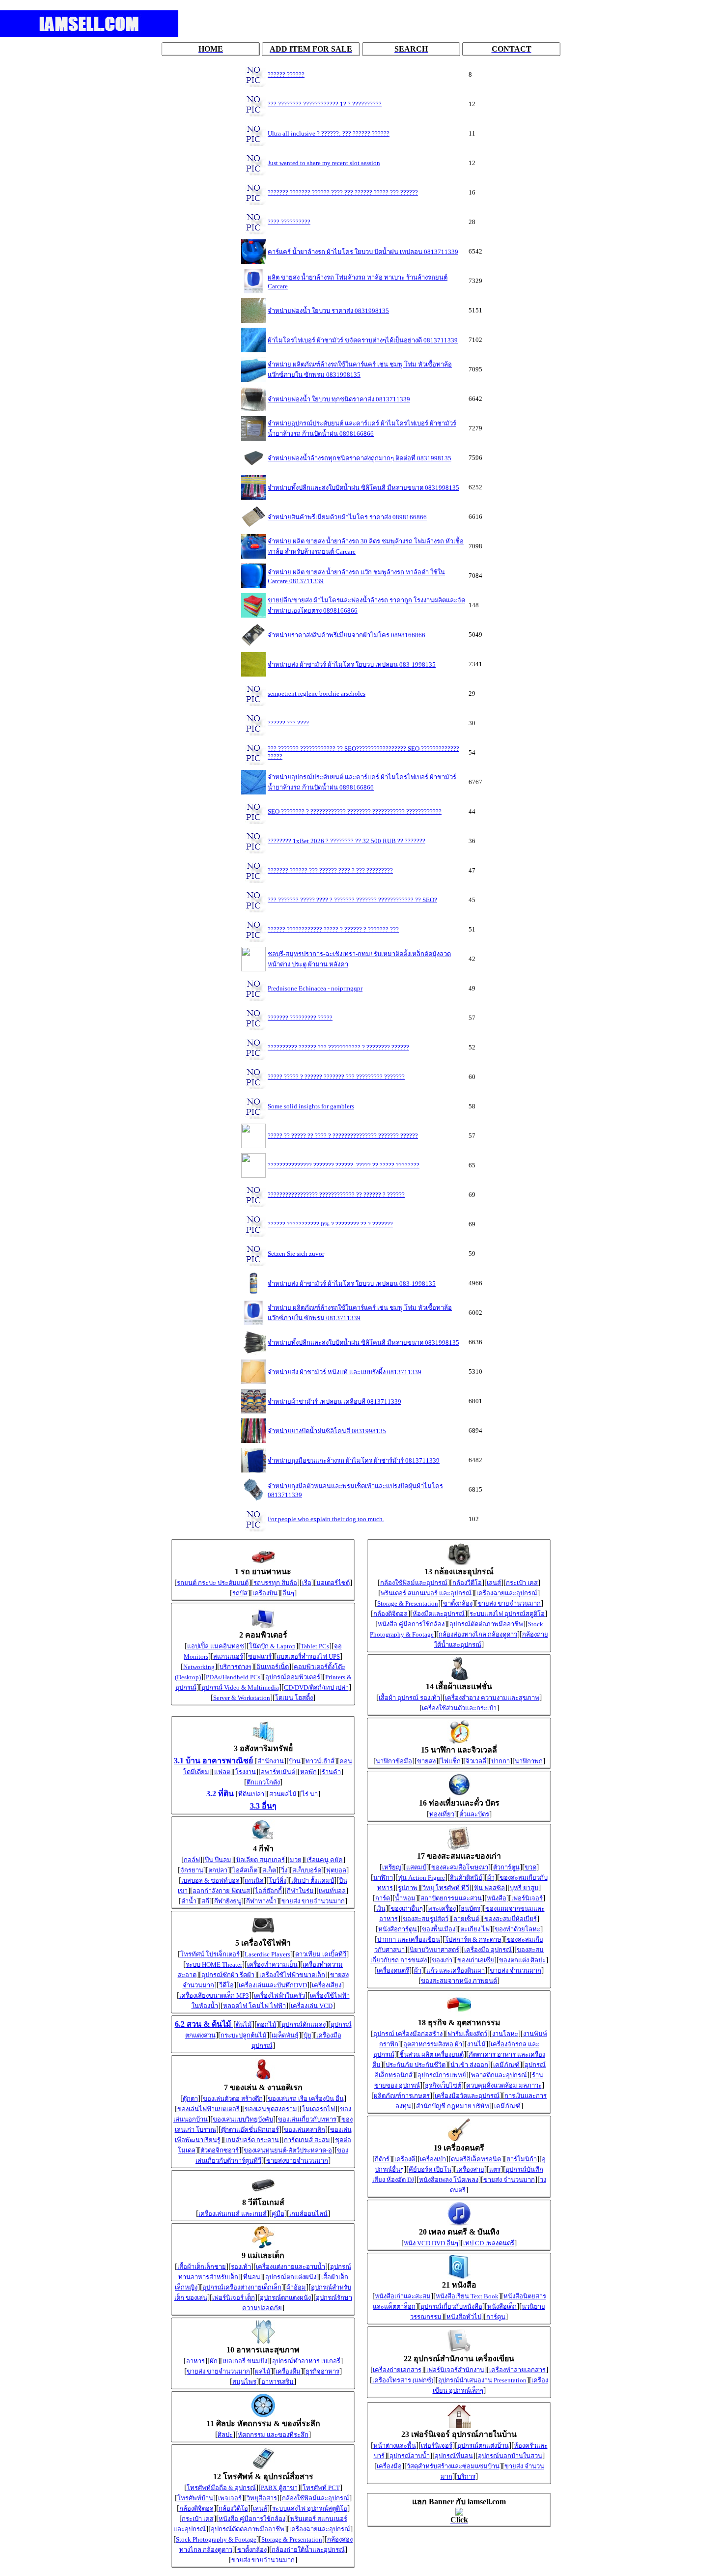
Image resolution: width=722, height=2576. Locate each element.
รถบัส (240, 1593)
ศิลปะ (225, 2435)
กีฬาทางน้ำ (261, 1901)
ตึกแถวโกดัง (263, 1782)
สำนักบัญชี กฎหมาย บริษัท (453, 2106)
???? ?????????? (289, 222)
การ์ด (383, 1898)
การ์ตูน (496, 2317)
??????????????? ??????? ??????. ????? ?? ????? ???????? (344, 1165)
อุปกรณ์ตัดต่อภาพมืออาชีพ (248, 2529)
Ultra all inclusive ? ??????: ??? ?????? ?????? (329, 133)
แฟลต (222, 1772)
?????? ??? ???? (288, 723)
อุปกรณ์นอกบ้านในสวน (510, 2456)
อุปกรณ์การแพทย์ (442, 2075)
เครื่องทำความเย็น (272, 1965)
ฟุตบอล (336, 1870)
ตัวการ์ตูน (506, 1867)
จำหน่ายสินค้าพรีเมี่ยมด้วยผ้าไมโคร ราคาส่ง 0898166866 (347, 517)
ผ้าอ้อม (296, 2287)
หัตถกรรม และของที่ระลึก (273, 2435)
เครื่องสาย (470, 2169)
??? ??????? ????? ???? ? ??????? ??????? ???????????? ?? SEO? (352, 900)
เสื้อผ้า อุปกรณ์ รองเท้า (409, 1698)
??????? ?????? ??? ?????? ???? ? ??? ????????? (330, 870)
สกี (205, 1901)
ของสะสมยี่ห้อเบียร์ (511, 1919)
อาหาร (195, 2361)
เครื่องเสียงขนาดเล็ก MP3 (214, 1996)
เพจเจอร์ (230, 2498)
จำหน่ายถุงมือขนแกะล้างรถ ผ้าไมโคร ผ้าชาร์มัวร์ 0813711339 (354, 1460)
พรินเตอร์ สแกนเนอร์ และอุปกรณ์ (426, 1593)
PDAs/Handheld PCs (233, 1677)
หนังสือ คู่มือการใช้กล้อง (252, 2519)
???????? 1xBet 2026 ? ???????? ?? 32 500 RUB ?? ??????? (347, 841)
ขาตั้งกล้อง (252, 2550)
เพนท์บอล (332, 1891)
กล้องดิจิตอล (196, 2508)
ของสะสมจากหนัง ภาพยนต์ (459, 1981)
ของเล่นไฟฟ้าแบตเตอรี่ (208, 2109)
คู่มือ (278, 2214)
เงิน (381, 1909)
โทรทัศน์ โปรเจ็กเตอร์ (210, 1954)
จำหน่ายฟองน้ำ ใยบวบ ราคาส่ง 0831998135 (328, 311)
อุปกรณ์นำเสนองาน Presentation (482, 2380)
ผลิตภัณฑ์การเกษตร (402, 2096)
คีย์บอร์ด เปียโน (430, 2169)
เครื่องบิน (265, 1593)
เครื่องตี (405, 2159)
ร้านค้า (331, 1772)
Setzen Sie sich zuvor (296, 1254)
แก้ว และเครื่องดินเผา (456, 1970)
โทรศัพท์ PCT (321, 2488)
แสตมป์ (416, 1867)
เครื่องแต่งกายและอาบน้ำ (291, 2267)
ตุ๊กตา (190, 2099)
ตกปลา (218, 1870)
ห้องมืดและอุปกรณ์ (439, 1614)
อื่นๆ (288, 1593)
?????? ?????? (286, 74)
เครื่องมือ (389, 2466)
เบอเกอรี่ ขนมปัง (245, 2361)
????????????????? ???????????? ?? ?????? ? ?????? (336, 1195)
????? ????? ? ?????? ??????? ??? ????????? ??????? (336, 1077)
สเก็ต (269, 1870)
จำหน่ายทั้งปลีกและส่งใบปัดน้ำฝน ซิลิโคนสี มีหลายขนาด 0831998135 (363, 488)
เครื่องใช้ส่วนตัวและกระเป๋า (459, 1708)
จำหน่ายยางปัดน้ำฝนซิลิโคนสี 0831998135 (327, 1431)
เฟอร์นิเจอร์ (527, 1898)
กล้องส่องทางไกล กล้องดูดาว (478, 1634)
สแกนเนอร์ (228, 1656)
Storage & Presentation (292, 2539)
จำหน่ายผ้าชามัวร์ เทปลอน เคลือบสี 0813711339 (334, 1401)
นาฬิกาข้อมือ (394, 1761)
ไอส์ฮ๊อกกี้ (268, 1891)
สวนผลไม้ (283, 1794)
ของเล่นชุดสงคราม (271, 2109)
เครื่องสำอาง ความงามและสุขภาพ (492, 1698)
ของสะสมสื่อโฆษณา (460, 1867)
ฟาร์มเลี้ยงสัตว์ (467, 2034)
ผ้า (491, 1878)
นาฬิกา (383, 1878)
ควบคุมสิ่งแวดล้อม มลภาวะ (504, 2085)
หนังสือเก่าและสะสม (403, 2296)
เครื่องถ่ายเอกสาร (397, 2370)
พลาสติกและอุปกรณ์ (499, 2075)
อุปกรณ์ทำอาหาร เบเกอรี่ (306, 2361)
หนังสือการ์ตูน (398, 1929)
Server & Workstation (242, 1698)
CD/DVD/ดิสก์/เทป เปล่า (316, 1687)
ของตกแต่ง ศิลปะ (522, 1960)
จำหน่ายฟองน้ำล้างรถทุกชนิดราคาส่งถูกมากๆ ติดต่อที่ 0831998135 (360, 458)
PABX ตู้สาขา (279, 2488)
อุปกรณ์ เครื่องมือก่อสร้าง (408, 2034)
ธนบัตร (471, 1909)
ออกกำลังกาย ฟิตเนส (221, 1891)
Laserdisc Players (267, 1954)
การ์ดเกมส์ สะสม (307, 2140)
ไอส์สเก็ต (245, 1870)
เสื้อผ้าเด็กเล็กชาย (202, 2267)
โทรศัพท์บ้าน (195, 2498)
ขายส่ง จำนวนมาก (515, 1970)
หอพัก (308, 1772)
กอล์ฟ (192, 1860)
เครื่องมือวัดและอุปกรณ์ (467, 2096)
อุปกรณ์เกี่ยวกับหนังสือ (451, 2307)
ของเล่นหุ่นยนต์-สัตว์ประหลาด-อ (288, 2150)
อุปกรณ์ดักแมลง (304, 2024)
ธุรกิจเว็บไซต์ (443, 2085)
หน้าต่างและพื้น (395, 2446)
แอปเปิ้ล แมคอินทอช (216, 1646)
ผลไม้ (263, 2371)
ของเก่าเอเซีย (476, 1960)
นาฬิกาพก (529, 1761)
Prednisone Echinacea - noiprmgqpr (315, 988)
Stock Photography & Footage (216, 2539)
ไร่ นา (310, 1794)
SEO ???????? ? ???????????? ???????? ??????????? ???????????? (355, 811)
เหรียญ (392, 1867)
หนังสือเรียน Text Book (467, 2296)
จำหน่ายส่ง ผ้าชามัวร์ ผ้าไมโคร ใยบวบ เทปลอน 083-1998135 (352, 665)
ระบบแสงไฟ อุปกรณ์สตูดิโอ (310, 2508)
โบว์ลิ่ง (278, 1881)
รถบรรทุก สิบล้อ (275, 1583)
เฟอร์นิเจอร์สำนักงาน (455, 2370)
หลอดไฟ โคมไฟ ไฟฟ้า (254, 2006)
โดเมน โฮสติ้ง (294, 1698)
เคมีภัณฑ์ (506, 2065)
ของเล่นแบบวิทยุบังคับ (243, 2119)
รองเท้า (241, 2267)
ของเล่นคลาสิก (305, 2130)
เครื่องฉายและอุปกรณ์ (320, 2529)
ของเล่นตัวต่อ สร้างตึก (233, 2099)
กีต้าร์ (382, 2159)
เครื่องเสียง (327, 1985)
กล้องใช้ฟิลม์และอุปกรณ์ (316, 2498)
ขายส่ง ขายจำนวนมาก (313, 1901)
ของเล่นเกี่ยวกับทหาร (307, 2119)
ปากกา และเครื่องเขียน (409, 1939)
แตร (495, 2169)
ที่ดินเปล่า (251, 1794)
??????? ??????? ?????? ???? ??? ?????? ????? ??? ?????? (343, 192)
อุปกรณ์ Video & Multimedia (240, 1687)
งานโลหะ (505, 2034)
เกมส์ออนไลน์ (308, 2214)
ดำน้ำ (189, 1901)
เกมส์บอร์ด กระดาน (252, 2140)
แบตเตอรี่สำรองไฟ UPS (308, 1656)
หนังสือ (497, 1898)
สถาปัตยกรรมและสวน (451, 1898)
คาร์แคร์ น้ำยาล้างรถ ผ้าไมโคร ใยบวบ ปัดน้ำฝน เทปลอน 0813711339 (363, 252)
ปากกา (500, 1761)
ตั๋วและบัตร (474, 1814)
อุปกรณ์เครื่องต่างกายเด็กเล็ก (242, 2287)
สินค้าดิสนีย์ (466, 1878)
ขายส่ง (426, 1761)
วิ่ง (284, 1870)
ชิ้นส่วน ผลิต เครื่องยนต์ (431, 2054)
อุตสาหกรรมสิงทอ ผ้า (433, 2044)
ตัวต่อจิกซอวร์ (220, 2150)
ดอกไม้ (267, 2024)
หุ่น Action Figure (421, 1878)
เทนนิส (254, 1881)
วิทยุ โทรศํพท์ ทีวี (446, 1888)
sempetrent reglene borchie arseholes (317, 694)
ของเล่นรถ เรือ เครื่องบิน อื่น (306, 2099)
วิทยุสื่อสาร (262, 2498)
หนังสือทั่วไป (464, 2317)
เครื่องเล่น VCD (312, 2006)
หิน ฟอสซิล (489, 1888)
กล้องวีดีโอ (233, 2508)
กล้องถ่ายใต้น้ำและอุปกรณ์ (308, 2550)
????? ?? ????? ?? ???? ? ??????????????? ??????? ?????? (343, 1136)
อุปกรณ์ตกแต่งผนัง (291, 2277)
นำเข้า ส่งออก (469, 2065)
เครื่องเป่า (433, 2159)
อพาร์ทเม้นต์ (278, 1772)
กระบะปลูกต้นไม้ (244, 2035)
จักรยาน (192, 1870)
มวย (296, 1860)
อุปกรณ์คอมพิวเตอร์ (293, 1677)
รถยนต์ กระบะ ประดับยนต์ (213, 1583)
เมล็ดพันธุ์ (285, 2035)
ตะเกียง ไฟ (475, 1929)
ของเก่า (442, 1960)
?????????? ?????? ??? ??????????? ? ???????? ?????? (338, 1047)
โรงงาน (246, 1772)
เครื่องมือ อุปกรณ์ (488, 1950)
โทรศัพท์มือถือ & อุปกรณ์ (221, 2488)
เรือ (307, 1583)
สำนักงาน (271, 1761)
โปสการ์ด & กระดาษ (473, 1939)
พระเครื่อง (442, 1909)
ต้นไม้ (244, 2024)
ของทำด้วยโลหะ (517, 1929)
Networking (199, 1667)
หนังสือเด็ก (502, 2307)
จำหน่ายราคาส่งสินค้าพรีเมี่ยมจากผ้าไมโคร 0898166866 (347, 635)
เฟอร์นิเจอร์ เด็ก (234, 2298)
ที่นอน (252, 2277)
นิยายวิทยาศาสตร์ (434, 1950)
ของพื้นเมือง (439, 1929)
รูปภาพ (408, 1888)
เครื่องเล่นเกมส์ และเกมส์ (233, 2214)
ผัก (214, 2361)
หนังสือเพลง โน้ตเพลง (449, 2180)
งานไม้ (476, 2044)
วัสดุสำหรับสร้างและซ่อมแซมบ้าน (453, 2466)
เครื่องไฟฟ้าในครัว (279, 1996)
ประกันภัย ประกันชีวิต (416, 2065)
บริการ (466, 2477)
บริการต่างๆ (236, 1667)
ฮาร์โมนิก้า (522, 2159)
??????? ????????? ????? (300, 1018)
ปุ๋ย (307, 2035)
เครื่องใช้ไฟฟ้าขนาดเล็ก (292, 1975)
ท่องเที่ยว (442, 1814)
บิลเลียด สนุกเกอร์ (261, 1860)
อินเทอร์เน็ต (273, 1667)
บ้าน (295, 1761)
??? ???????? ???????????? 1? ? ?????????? (325, 104)
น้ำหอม (405, 1898)
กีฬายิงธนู (228, 1901)
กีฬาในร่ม (300, 1891)
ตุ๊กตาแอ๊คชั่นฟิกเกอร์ (250, 2130)
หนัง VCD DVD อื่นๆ (431, 2243)
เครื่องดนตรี (393, 1970)
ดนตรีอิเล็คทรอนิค (476, 2159)
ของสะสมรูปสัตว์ (426, 1919)
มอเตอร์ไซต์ (333, 1583)
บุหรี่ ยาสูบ (524, 1888)
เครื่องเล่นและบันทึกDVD (273, 1985)
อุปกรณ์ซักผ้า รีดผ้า (228, 1975)
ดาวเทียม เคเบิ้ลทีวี (321, 1954)
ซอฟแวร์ (260, 1656)
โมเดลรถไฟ (319, 2109)
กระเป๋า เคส (198, 2519)
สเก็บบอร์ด (307, 1870)
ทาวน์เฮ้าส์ (320, 1761)
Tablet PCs (315, 1646)
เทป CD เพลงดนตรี (489, 2243)
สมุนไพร (244, 2382)
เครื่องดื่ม (288, 2371)
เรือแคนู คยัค (325, 1860)
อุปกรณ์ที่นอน (454, 2456)
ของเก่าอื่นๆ (407, 1909)
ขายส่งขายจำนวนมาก (297, 2161)
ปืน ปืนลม (218, 1860)
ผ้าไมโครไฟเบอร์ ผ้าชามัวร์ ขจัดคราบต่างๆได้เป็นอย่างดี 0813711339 (363, 340)
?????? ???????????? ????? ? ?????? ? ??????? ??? (333, 929)
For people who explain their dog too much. (326, 1519)
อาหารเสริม (278, 2382)
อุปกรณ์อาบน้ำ (410, 2456)
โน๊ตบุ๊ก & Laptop (272, 1646)
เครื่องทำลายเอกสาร (517, 2370)
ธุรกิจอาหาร (322, 2371)
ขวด (530, 1867)
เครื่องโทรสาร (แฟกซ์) (403, 2380)
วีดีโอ (226, 1985)
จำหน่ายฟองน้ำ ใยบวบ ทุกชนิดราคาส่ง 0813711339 (339, 399)
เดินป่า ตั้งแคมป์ (313, 1881)
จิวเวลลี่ (476, 1761)
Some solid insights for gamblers (311, 1106)
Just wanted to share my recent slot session (324, 163)
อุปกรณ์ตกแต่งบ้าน (483, 2446)
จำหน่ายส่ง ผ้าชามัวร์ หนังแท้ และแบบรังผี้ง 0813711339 (345, 1372)
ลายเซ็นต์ (466, 1919)
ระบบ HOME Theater (214, 1965)
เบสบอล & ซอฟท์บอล (210, 1881)
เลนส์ (260, 2508)
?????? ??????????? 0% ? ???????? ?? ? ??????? (330, 1224)
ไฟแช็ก (451, 1761)
